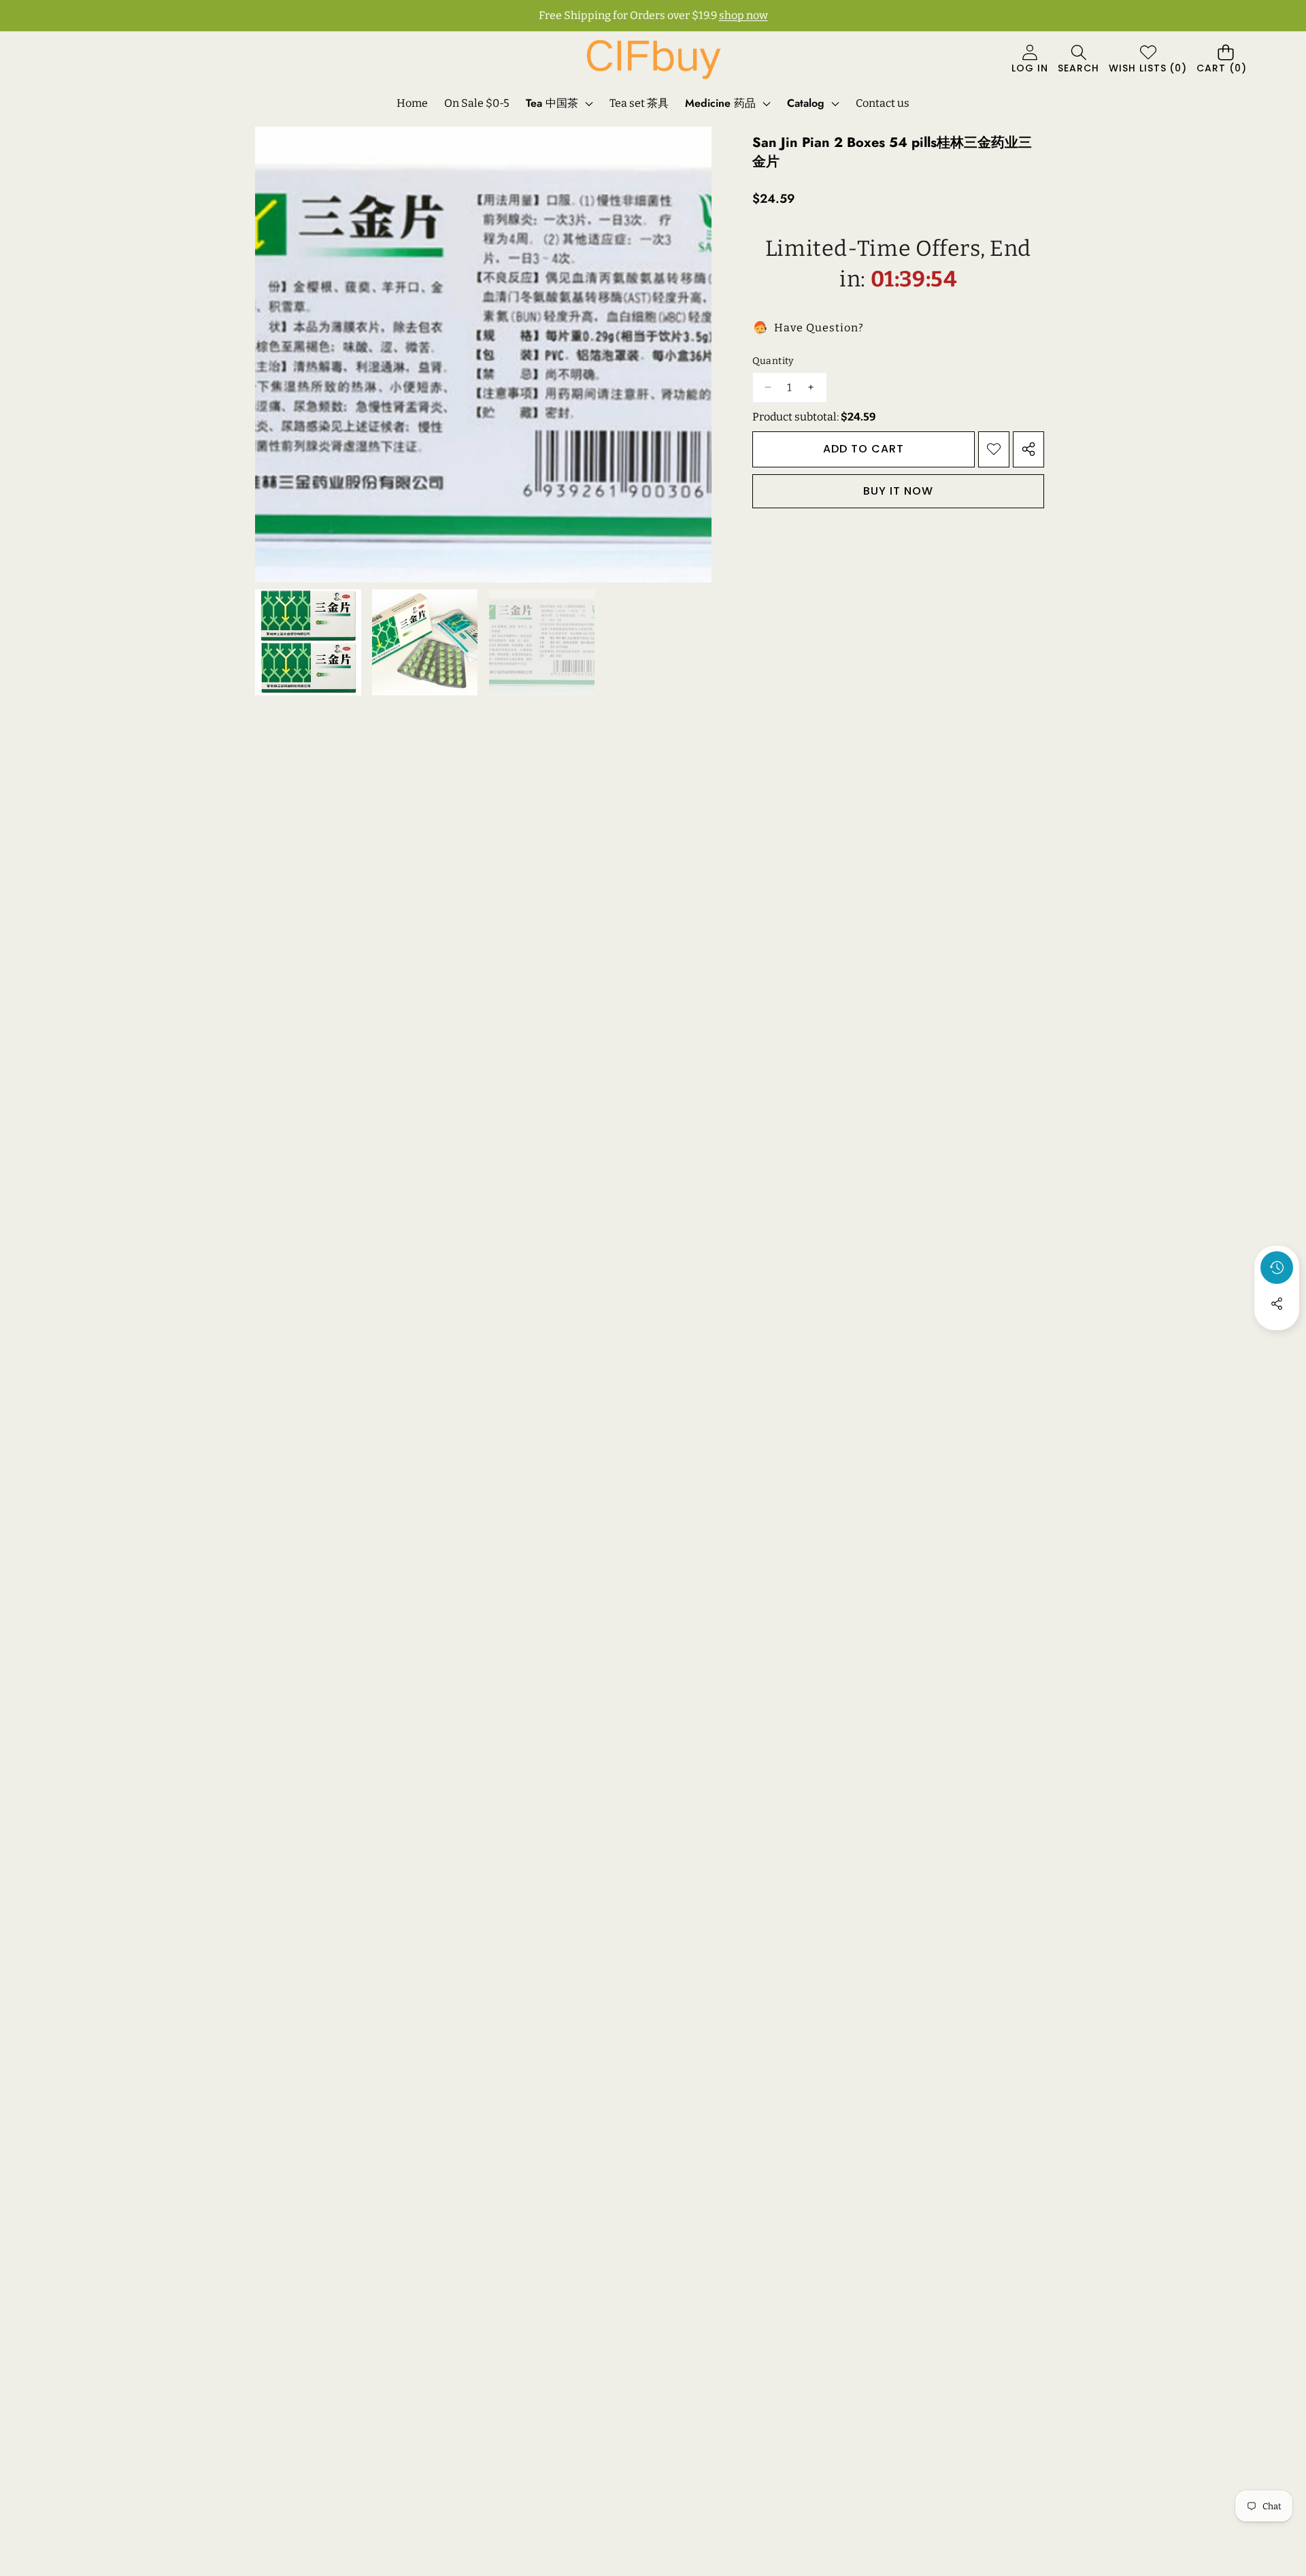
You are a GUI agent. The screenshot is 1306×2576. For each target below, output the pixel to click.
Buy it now (898, 490)
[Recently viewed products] (1277, 1268)
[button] (1078, 60)
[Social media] (1277, 1304)
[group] (308, 642)
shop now (743, 15)
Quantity (773, 361)
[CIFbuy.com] (653, 60)
